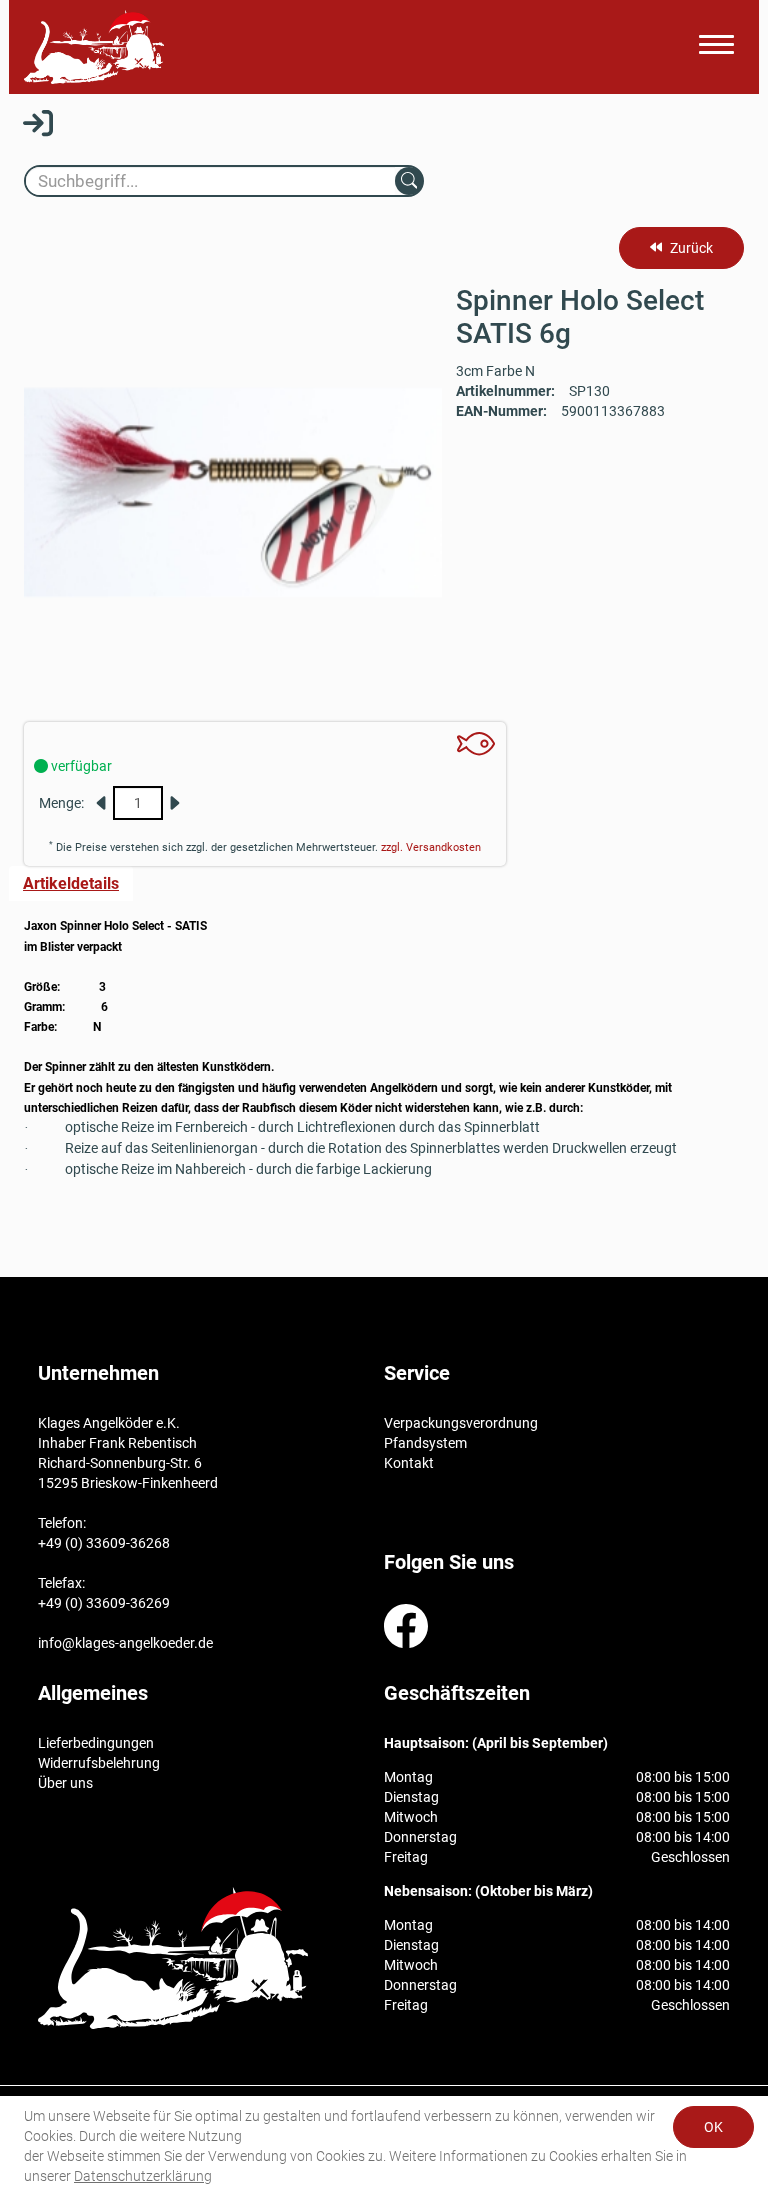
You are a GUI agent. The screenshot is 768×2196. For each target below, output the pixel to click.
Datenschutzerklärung (143, 2176)
